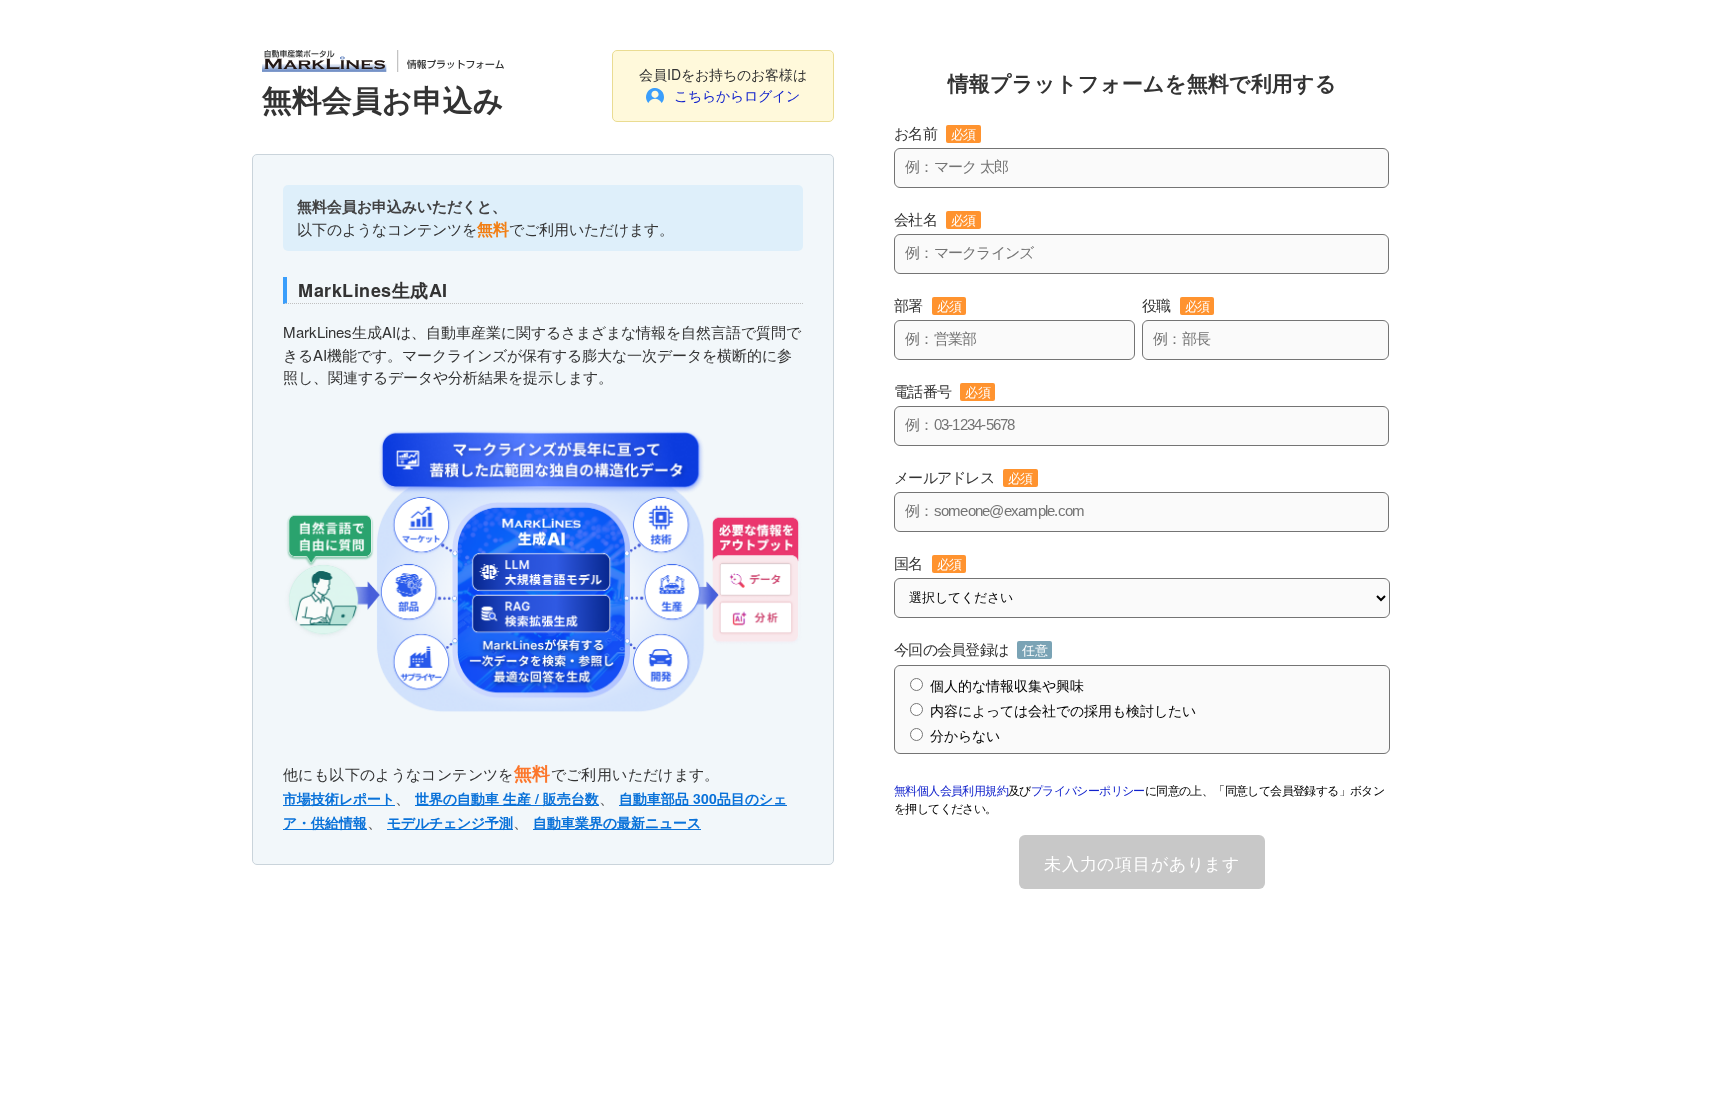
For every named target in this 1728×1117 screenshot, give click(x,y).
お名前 (935, 133)
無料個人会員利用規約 (951, 789)
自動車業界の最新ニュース (617, 822)
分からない (965, 736)
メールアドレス (963, 477)
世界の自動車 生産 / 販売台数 (507, 798)
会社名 (935, 219)
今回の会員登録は (970, 649)
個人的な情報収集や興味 (1007, 686)
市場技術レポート (339, 798)
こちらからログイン (737, 95)
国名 (927, 563)
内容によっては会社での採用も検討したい (1063, 711)
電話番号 (942, 391)
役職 (1175, 305)
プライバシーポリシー (1088, 789)
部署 (927, 305)
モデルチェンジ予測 (450, 822)
